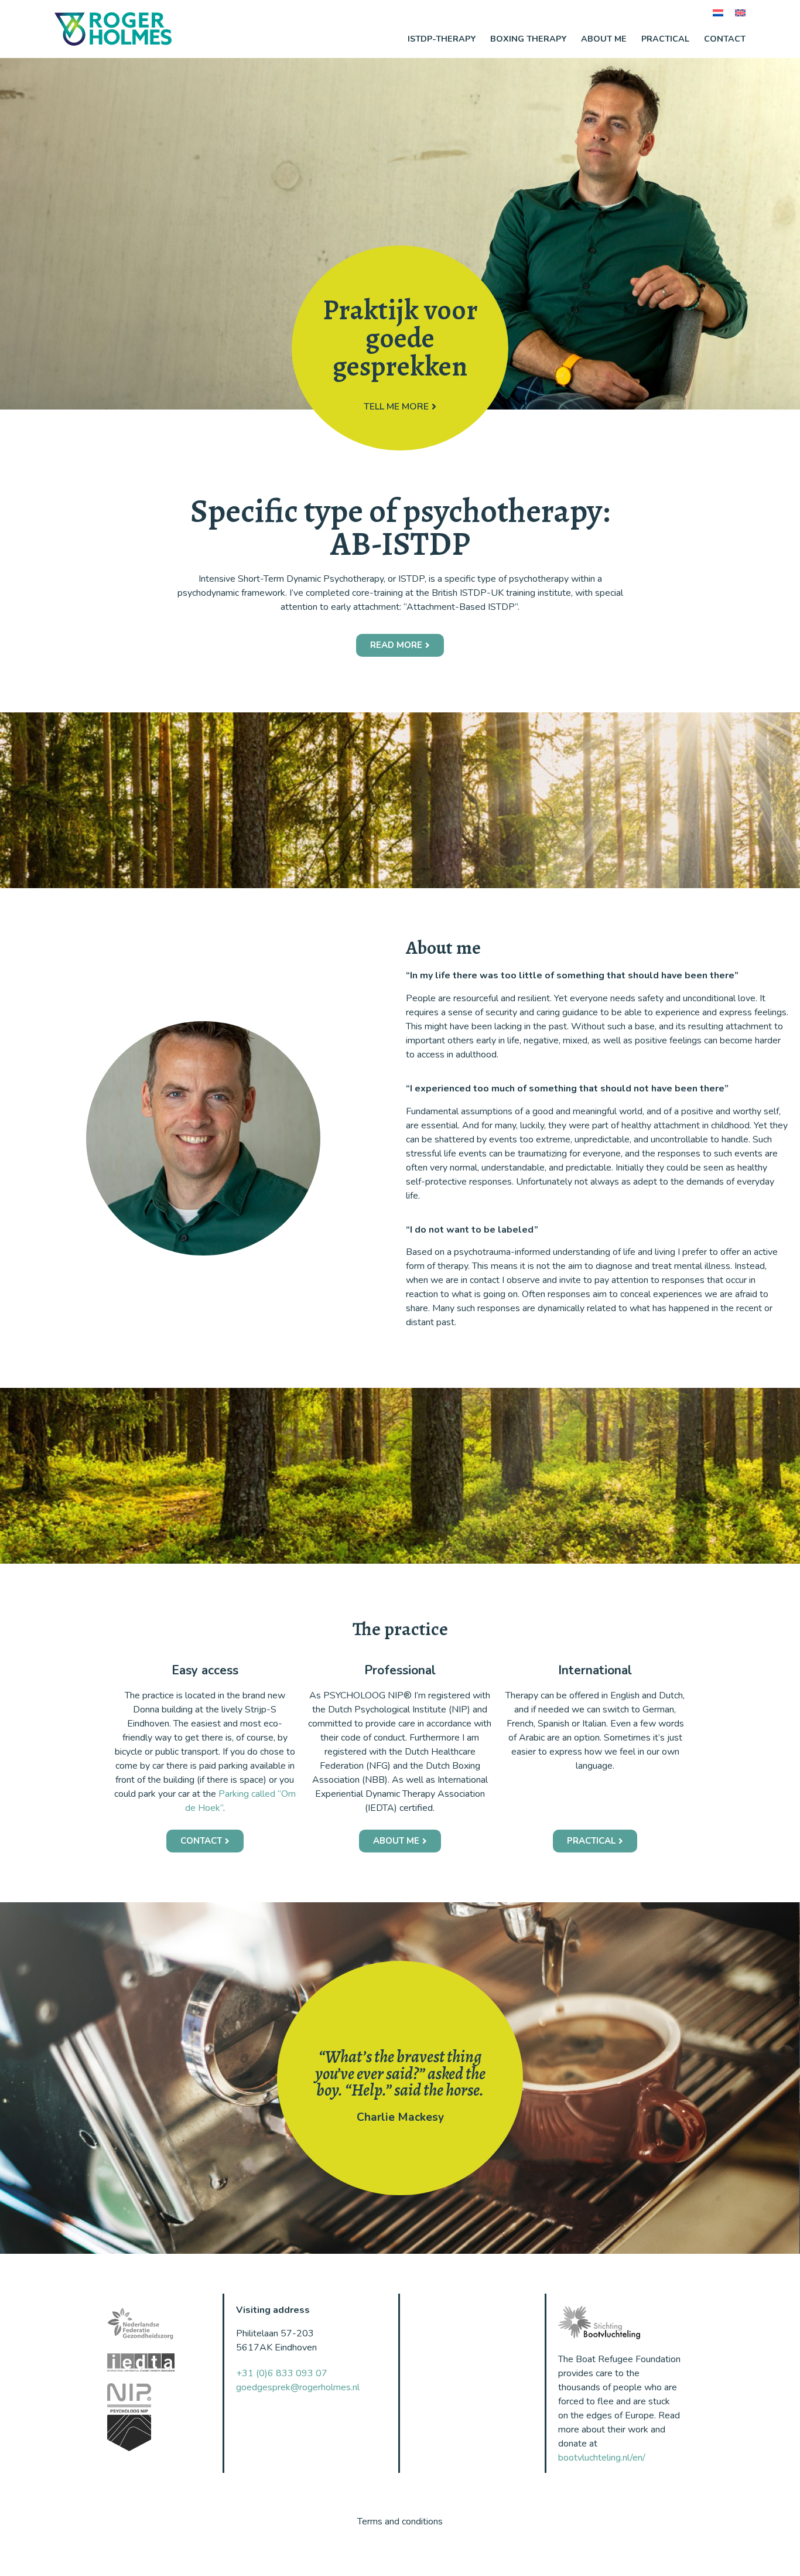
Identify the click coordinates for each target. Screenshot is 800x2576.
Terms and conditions (400, 2522)
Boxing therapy (528, 39)
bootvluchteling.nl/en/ (602, 2458)
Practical (665, 39)
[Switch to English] (740, 13)
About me (604, 39)
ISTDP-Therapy (442, 39)
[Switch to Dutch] (718, 13)
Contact (725, 39)
